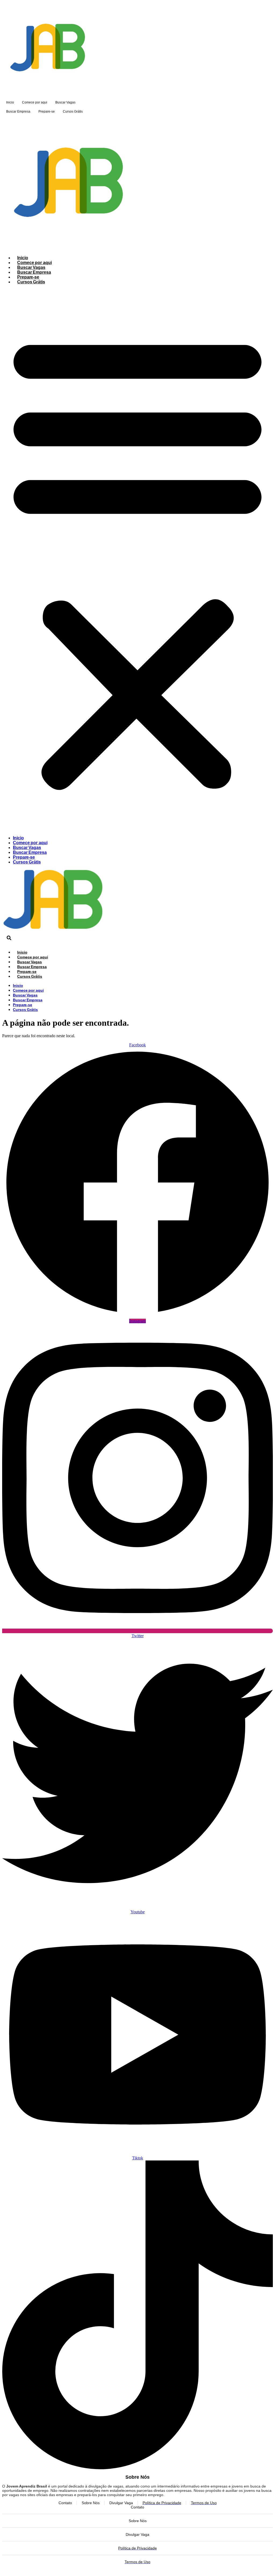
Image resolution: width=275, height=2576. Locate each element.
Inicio (10, 102)
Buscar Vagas (65, 102)
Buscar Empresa (18, 112)
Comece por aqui (35, 102)
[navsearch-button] (9, 939)
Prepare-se (47, 112)
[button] (137, 560)
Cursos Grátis (73, 112)
